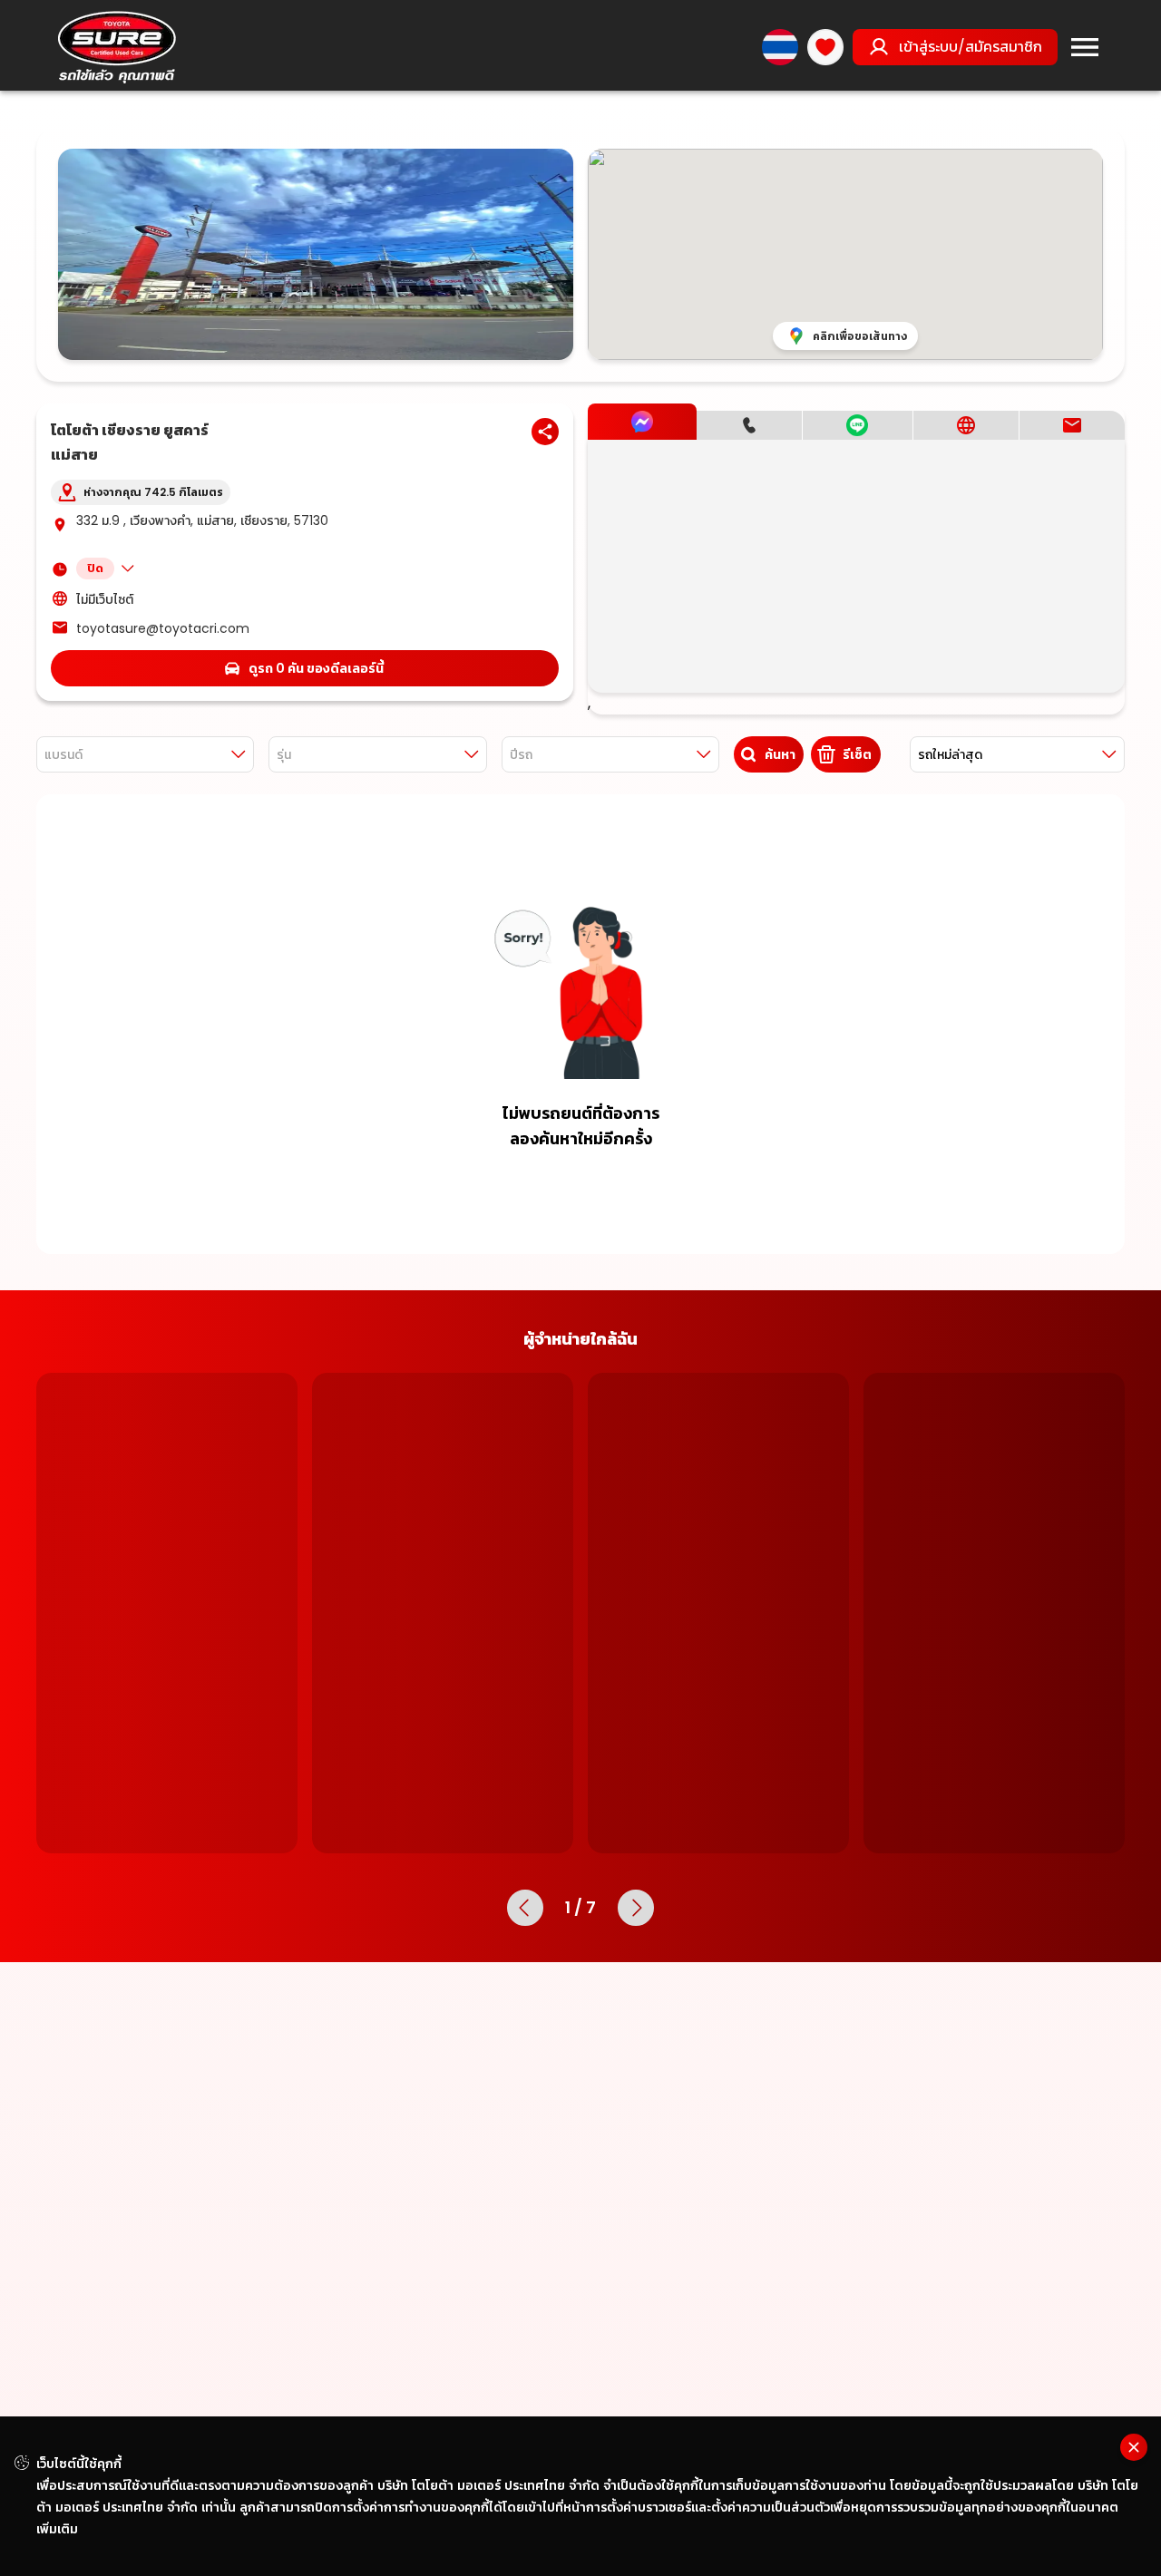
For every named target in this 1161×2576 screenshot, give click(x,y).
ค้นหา (780, 754)
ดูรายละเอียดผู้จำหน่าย (167, 1886)
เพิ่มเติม (57, 2529)
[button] (317, 569)
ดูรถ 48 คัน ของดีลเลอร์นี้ (730, 1844)
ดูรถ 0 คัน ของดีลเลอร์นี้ (316, 668)
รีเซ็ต (857, 754)
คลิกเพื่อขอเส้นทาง (860, 336)
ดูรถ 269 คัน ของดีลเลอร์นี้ (1005, 1844)
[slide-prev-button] (525, 1969)
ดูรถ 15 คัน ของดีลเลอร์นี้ (454, 1844)
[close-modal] (1134, 2447)
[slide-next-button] (636, 1969)
